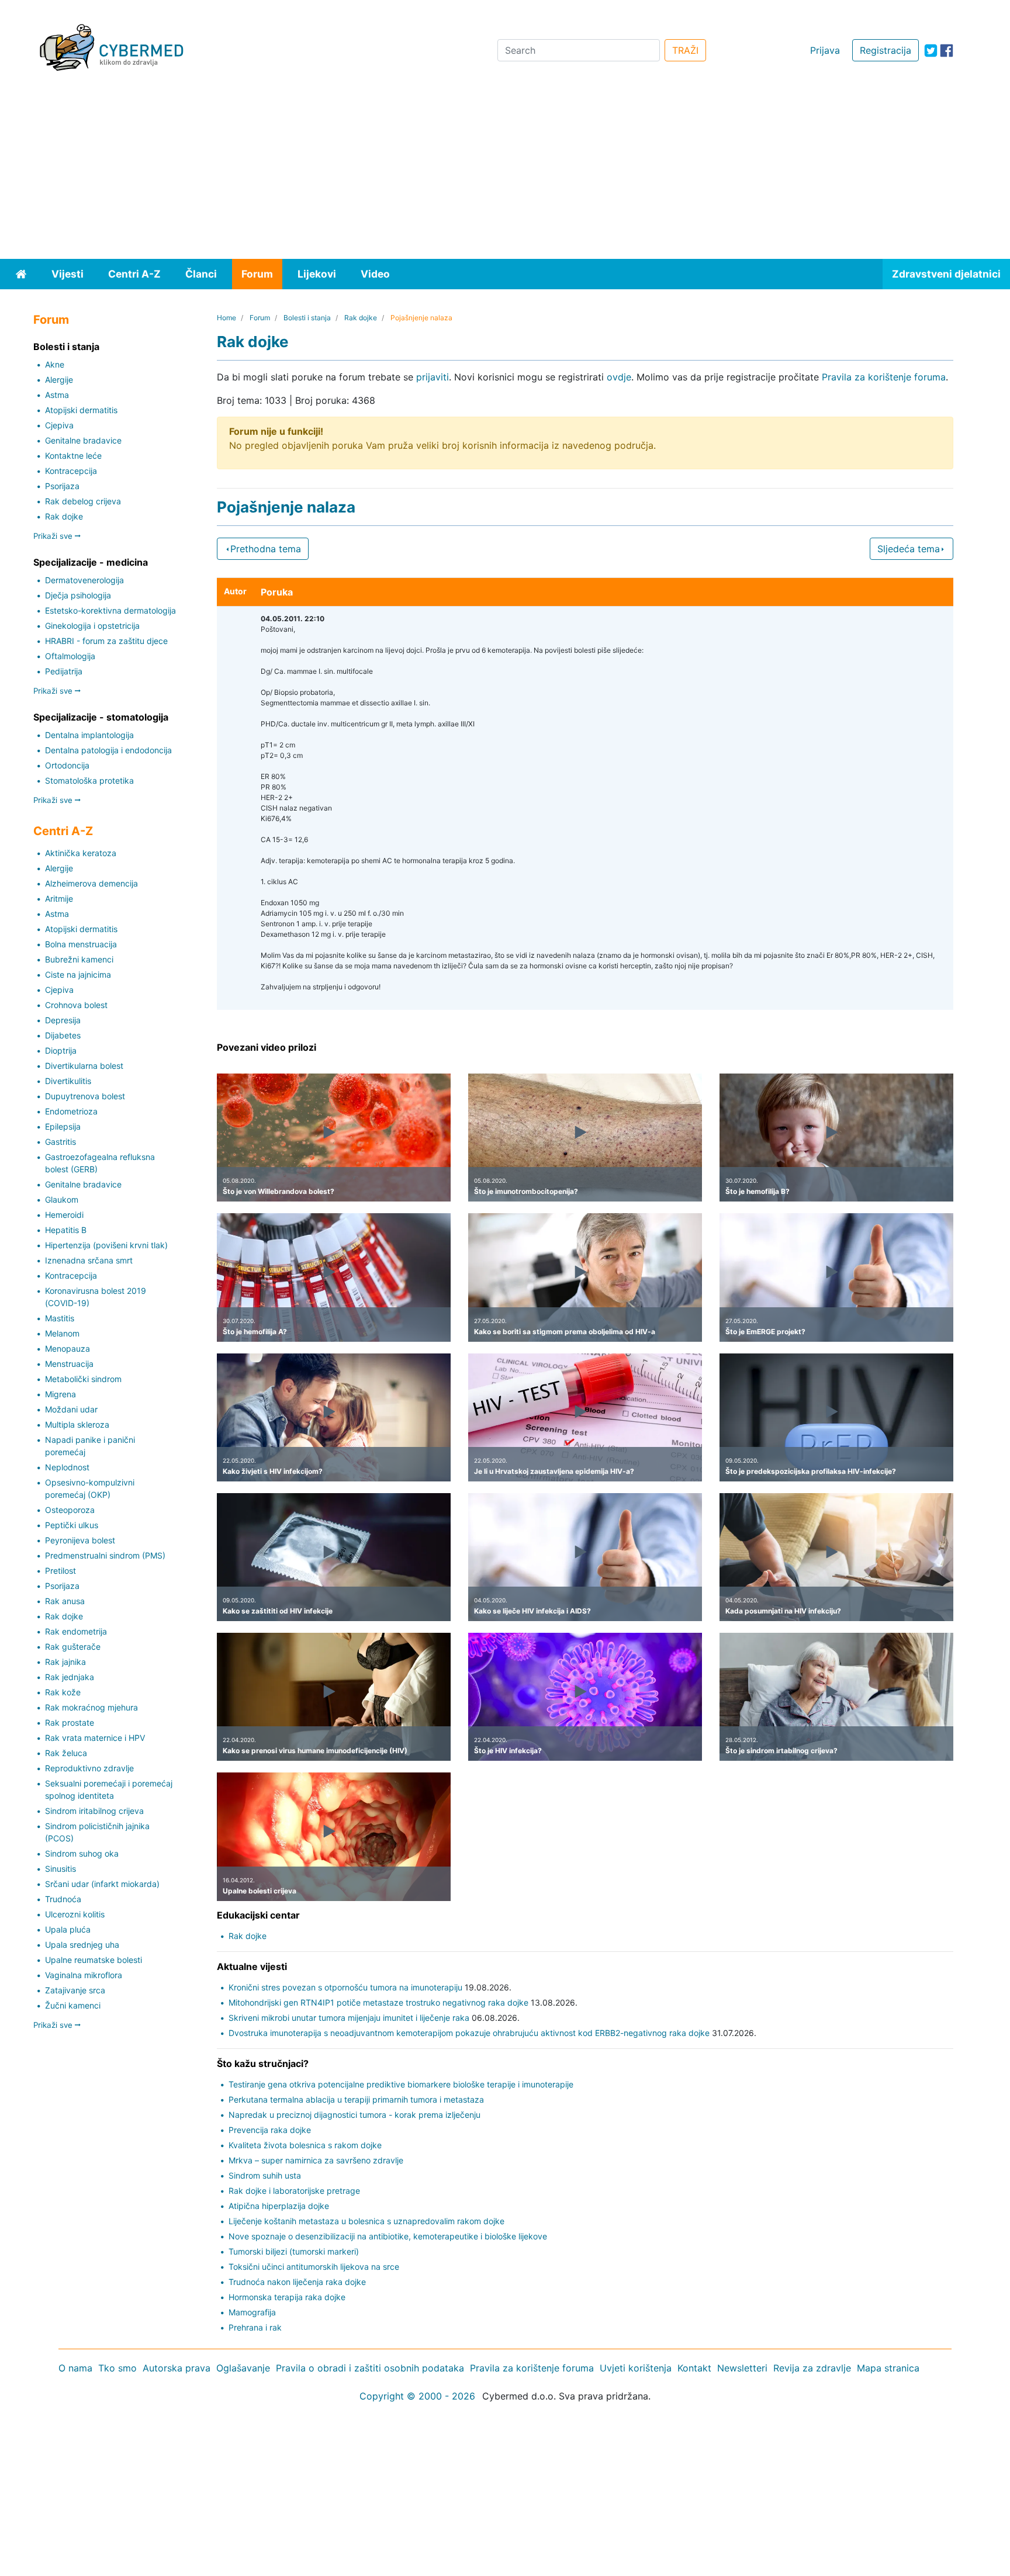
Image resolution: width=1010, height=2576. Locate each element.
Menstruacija (69, 1364)
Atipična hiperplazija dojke (279, 2206)
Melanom (62, 1333)
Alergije (59, 380)
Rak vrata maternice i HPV (95, 1738)
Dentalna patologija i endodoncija (108, 750)
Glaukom (62, 1199)
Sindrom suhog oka (82, 1853)
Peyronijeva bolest (80, 1540)
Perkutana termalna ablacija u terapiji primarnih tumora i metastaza (356, 2099)
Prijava (825, 50)
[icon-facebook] (947, 51)
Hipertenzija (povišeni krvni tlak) (106, 1245)
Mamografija (252, 2312)
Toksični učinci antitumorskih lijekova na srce (314, 2267)
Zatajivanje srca (75, 1990)
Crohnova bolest (76, 1005)
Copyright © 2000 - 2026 (417, 2396)
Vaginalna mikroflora (84, 1975)
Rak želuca (66, 1753)
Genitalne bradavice (83, 440)
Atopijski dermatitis (81, 410)
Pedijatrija (64, 671)
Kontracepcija (71, 471)
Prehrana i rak (255, 2327)
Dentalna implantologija (89, 735)
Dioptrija (61, 1050)
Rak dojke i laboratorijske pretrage (294, 2191)
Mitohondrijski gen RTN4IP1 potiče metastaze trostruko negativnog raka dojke (378, 2002)
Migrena (60, 1394)
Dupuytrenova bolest (85, 1096)
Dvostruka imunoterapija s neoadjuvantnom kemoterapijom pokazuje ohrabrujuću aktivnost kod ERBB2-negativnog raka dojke (469, 2033)
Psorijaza (62, 486)
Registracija (886, 50)
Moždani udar (71, 1409)
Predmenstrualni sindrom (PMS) (105, 1555)
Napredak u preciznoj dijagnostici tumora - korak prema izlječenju (354, 2115)
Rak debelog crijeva (83, 501)
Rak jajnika (65, 1662)
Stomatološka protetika (89, 780)
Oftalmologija (70, 656)
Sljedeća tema (909, 549)
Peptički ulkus (72, 1525)
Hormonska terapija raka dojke (287, 2297)
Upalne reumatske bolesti (94, 1960)
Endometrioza (71, 1111)
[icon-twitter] (931, 51)
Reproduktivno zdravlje (89, 1768)
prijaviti (433, 377)
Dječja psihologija (78, 595)
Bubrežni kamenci (79, 959)
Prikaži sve (54, 536)
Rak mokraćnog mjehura (91, 1707)
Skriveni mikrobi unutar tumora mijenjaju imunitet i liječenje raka (349, 2018)
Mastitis (60, 1318)
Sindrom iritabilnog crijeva (94, 1811)
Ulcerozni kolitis (75, 1914)
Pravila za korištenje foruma (884, 377)
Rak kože (63, 1692)
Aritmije (59, 899)
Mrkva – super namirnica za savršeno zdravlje (316, 2160)
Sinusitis (60, 1869)
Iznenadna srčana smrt (89, 1260)
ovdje (619, 377)
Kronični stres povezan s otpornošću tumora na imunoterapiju (345, 1987)
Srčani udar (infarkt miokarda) (102, 1884)
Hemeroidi (64, 1215)
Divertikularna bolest (84, 1066)
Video (375, 274)
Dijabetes (63, 1035)
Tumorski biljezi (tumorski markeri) (294, 2251)
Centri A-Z (134, 274)
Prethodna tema (266, 549)
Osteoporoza (70, 1510)
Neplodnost (67, 1467)
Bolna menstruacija (81, 944)
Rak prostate (70, 1722)
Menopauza (68, 1348)
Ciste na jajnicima (78, 974)
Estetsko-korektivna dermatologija (110, 610)
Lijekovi (317, 274)
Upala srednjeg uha (82, 1945)
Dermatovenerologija (84, 580)
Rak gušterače (73, 1647)
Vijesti (68, 274)
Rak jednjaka (70, 1677)
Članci (201, 274)
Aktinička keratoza (81, 853)
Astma (57, 395)
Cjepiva (59, 425)
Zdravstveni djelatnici (946, 274)
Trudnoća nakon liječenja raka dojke (297, 2282)
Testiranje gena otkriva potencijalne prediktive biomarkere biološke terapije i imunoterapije (401, 2084)
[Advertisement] (505, 171)
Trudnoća (63, 1899)
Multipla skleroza (77, 1424)
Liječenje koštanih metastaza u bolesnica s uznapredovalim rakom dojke (366, 2221)
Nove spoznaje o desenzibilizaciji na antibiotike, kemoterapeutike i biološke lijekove (388, 2236)
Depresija (63, 1020)
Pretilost (60, 1571)
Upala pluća (68, 1929)
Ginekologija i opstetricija (92, 626)
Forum (257, 274)
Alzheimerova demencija (91, 883)
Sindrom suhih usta (265, 2175)
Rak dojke (64, 516)
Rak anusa (65, 1601)
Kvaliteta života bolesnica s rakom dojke (305, 2145)
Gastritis (60, 1142)
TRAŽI (685, 50)
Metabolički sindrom (83, 1379)
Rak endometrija (76, 1631)
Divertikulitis (68, 1081)
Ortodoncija (67, 765)
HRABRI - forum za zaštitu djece (106, 641)
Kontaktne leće (73, 456)
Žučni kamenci (73, 2005)
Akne (55, 364)
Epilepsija (63, 1126)
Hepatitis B (66, 1230)
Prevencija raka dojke (270, 2130)
